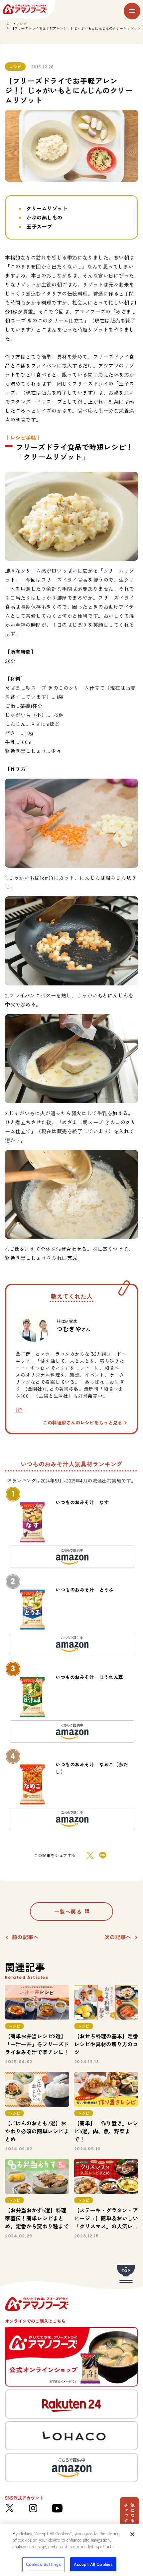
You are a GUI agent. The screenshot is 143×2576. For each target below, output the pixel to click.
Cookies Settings (43, 2564)
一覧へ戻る (68, 1911)
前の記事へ (25, 1937)
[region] (71, 2550)
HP (19, 1410)
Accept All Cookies (93, 2564)
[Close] (132, 2534)
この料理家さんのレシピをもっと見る (82, 1422)
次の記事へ (118, 1937)
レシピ (22, 24)
